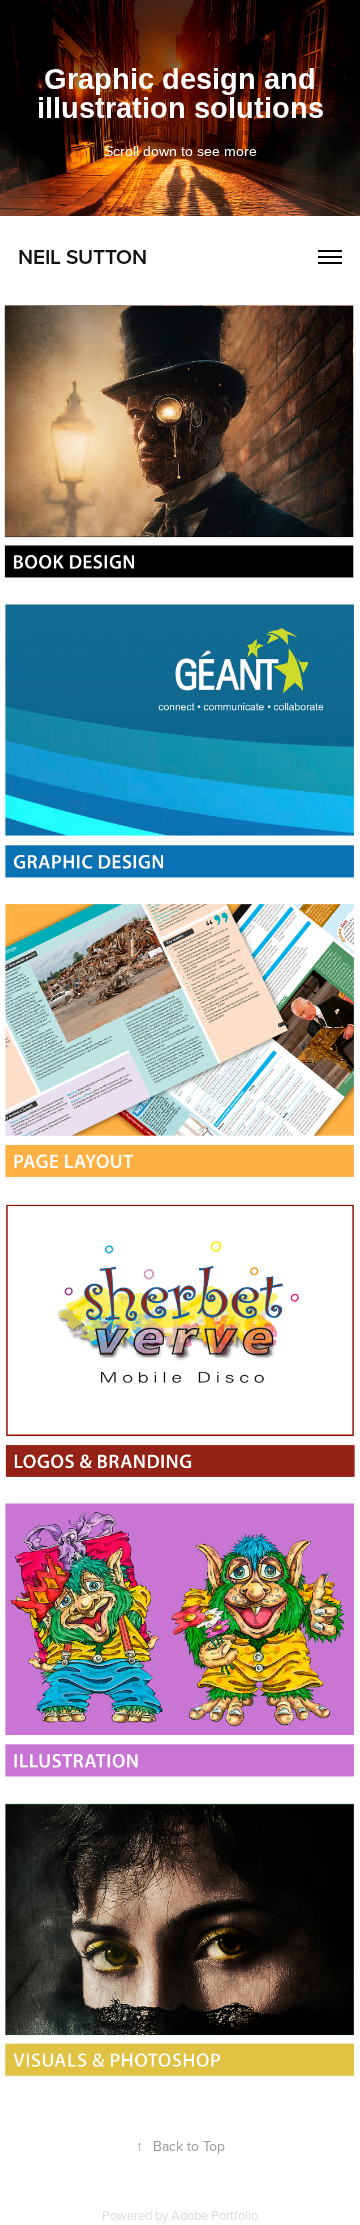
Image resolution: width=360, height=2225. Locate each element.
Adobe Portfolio (214, 2215)
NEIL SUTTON (82, 256)
